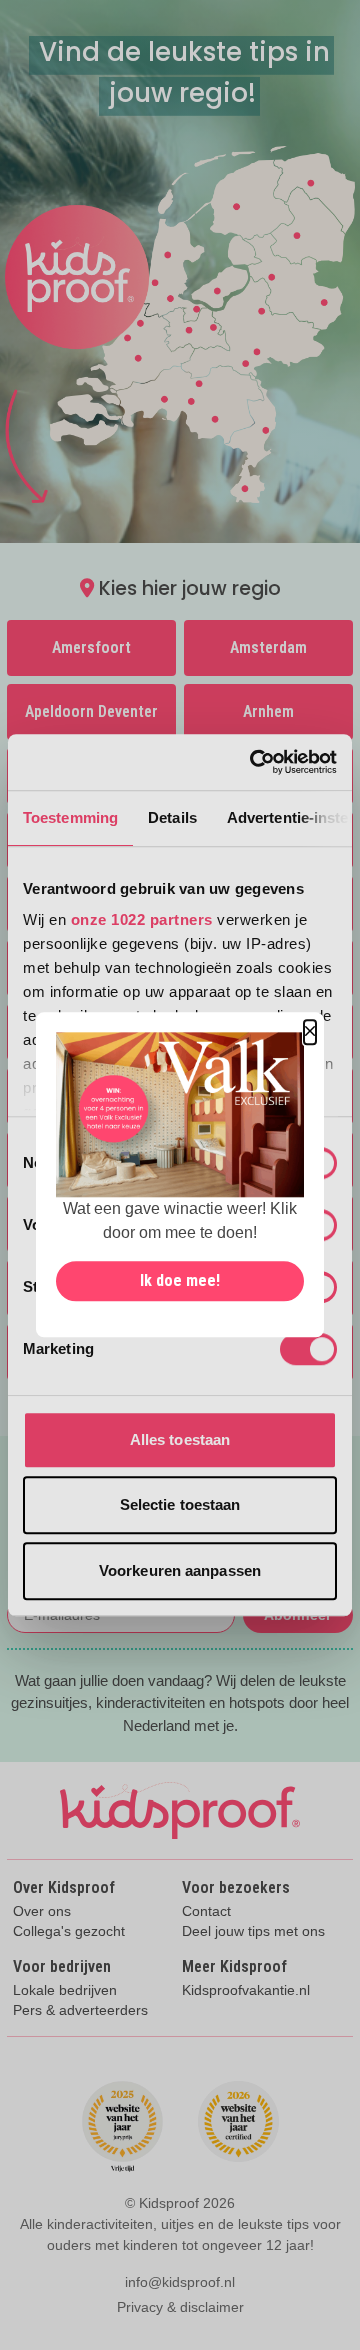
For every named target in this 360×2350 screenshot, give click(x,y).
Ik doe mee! (180, 1281)
